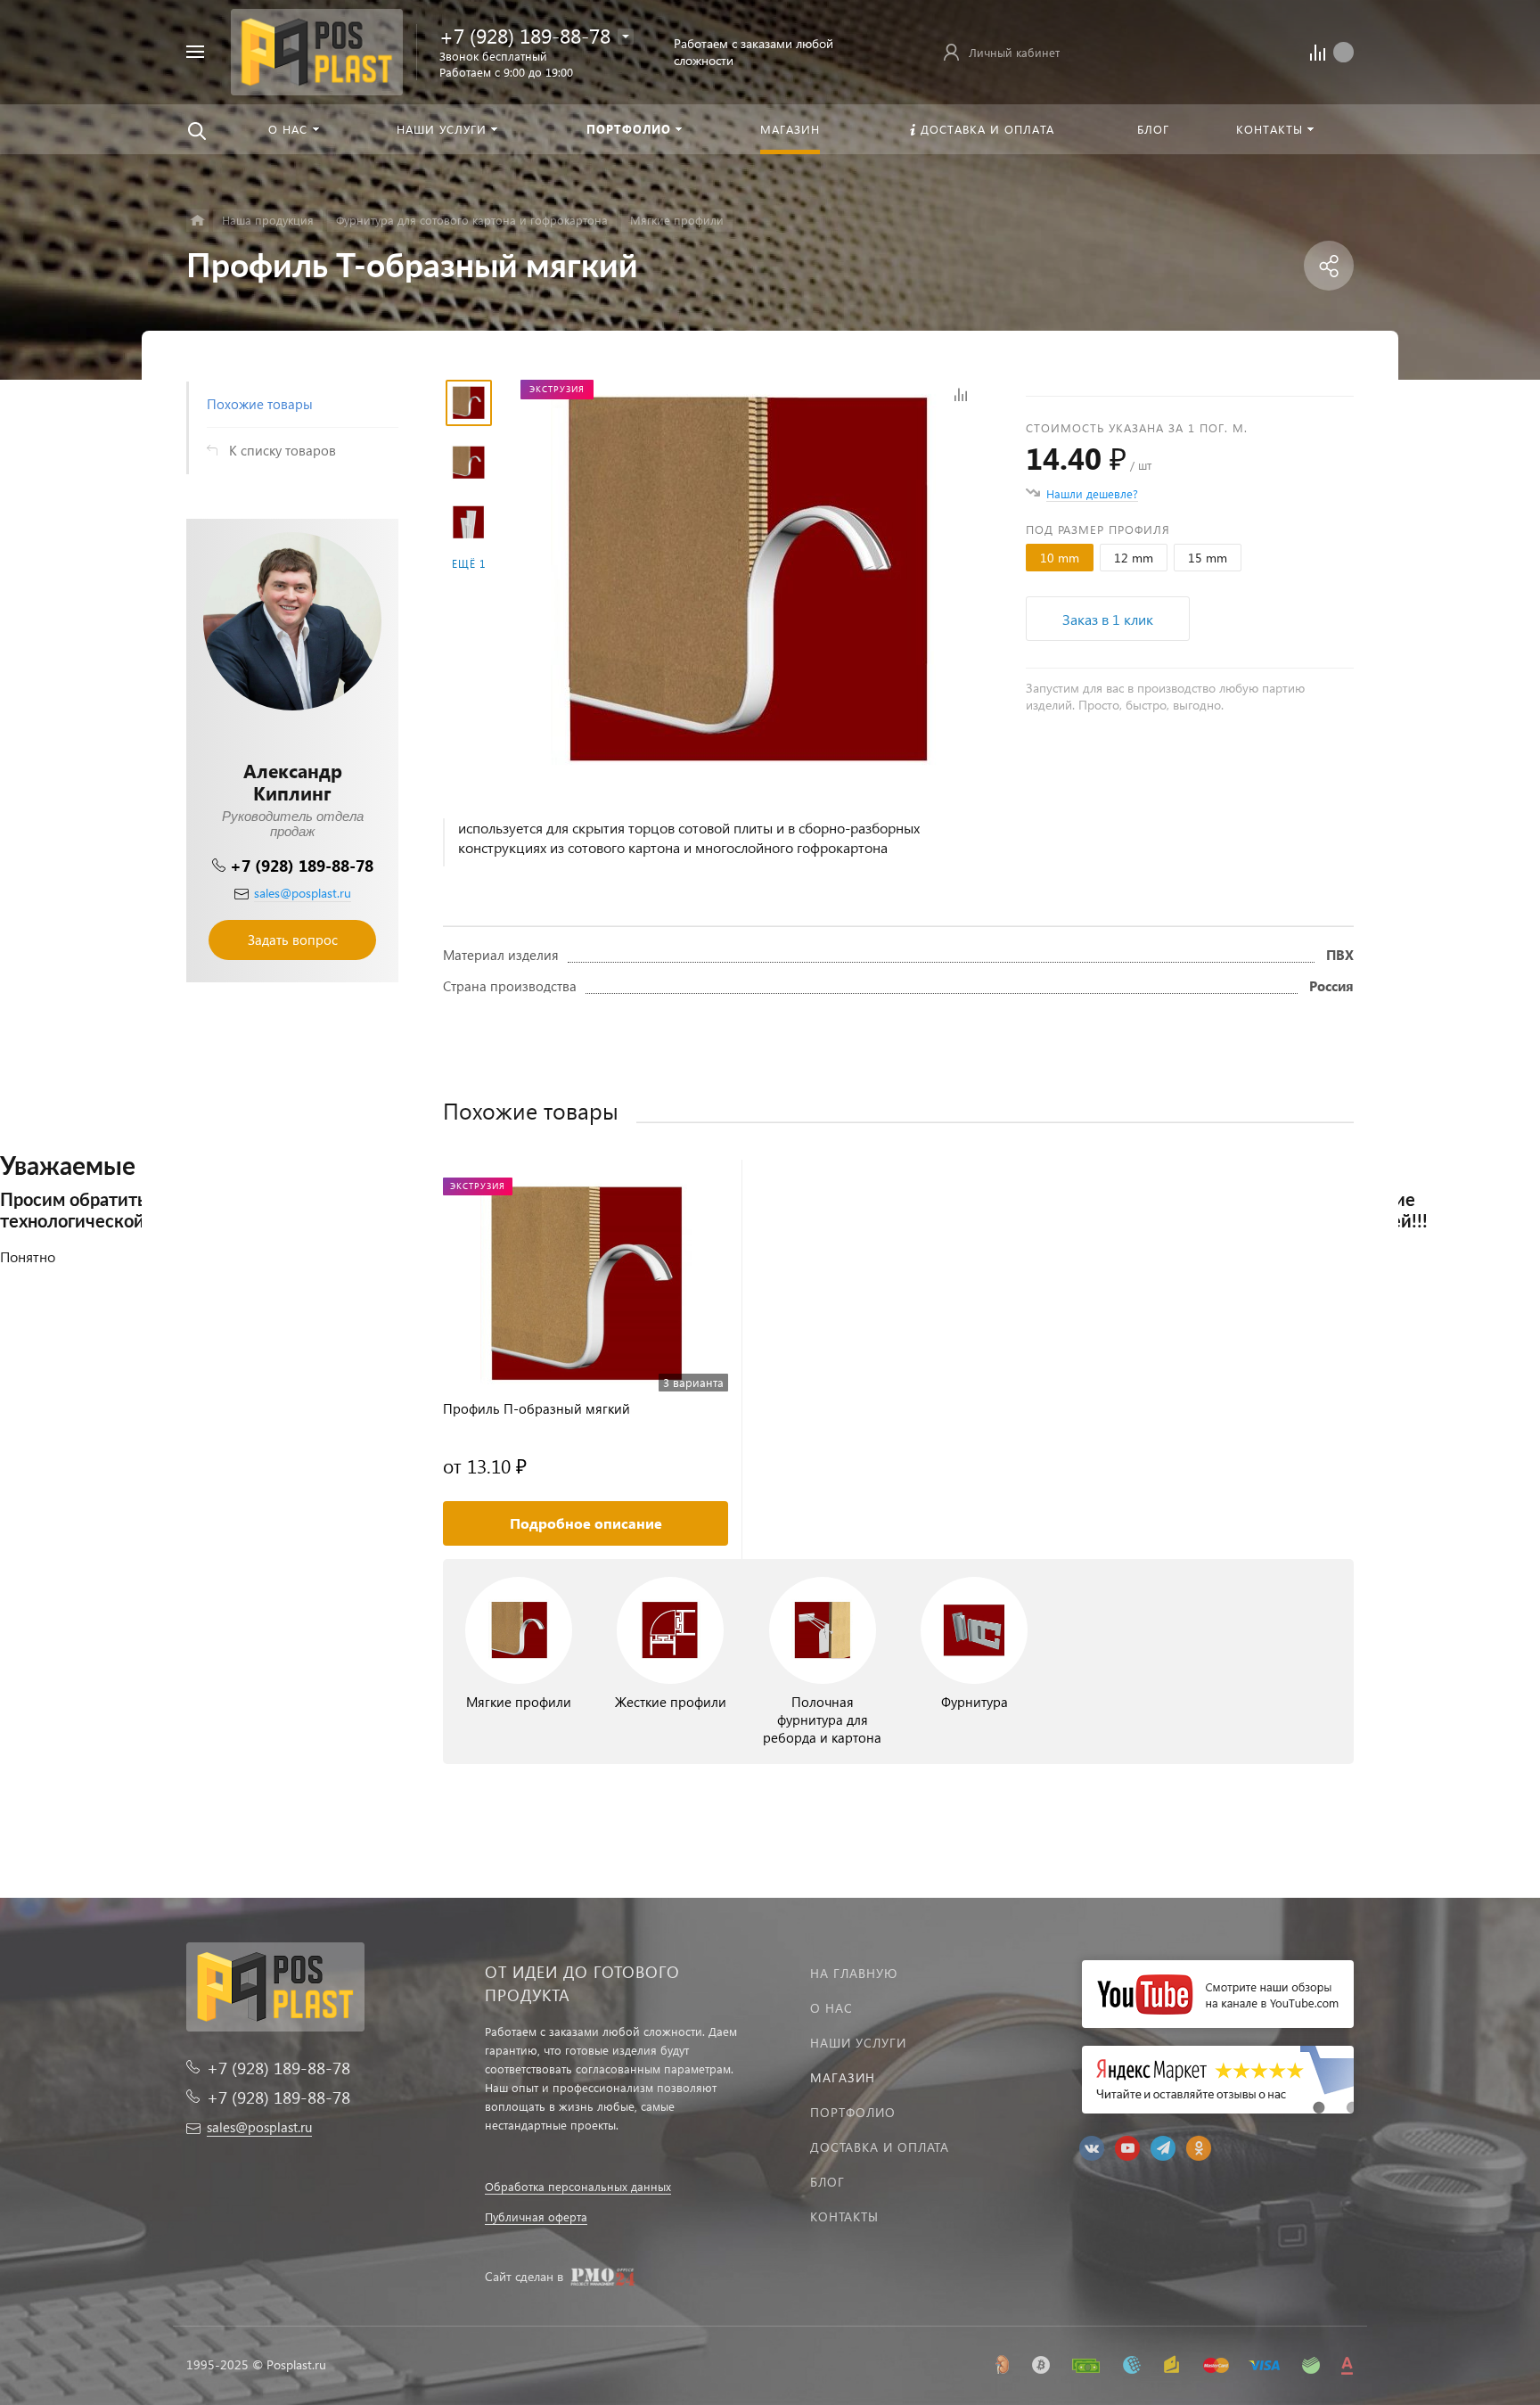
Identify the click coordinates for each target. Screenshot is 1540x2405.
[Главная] (197, 221)
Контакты (844, 2216)
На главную (854, 1973)
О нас (831, 2008)
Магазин (843, 2077)
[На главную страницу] (317, 49)
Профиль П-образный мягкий (537, 1409)
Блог (827, 2182)
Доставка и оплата (880, 2147)
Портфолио (853, 2112)
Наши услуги (858, 2043)
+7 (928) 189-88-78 (525, 35)
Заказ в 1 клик (1108, 619)
